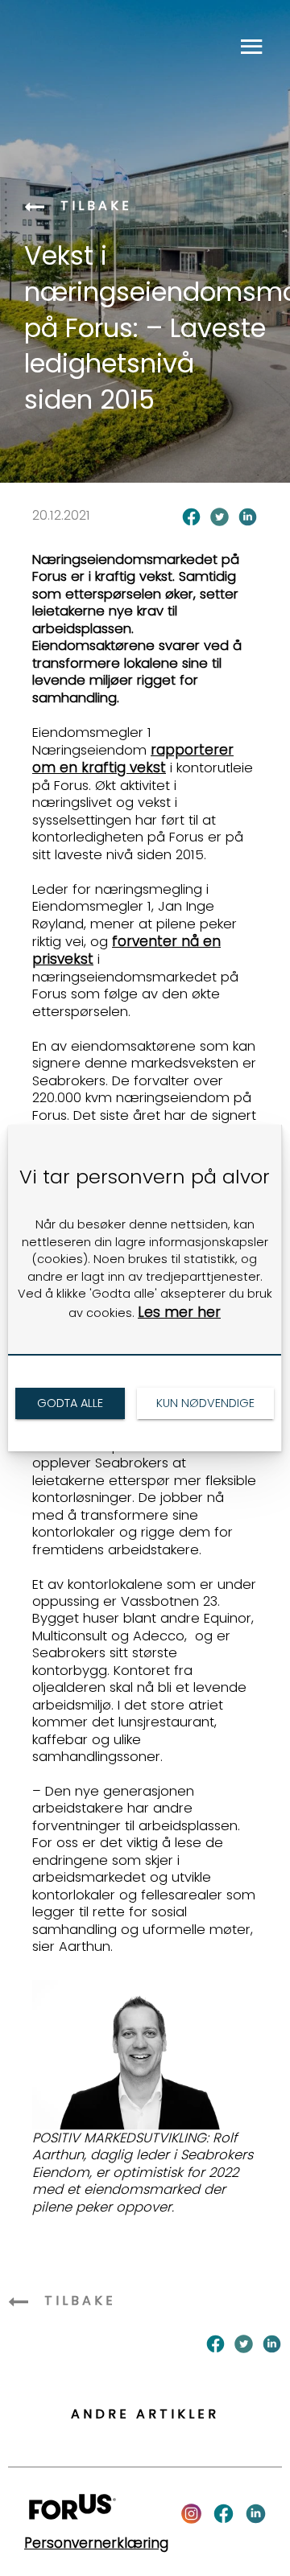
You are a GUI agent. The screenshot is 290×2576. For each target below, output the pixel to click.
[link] (70, 1403)
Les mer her (179, 1312)
